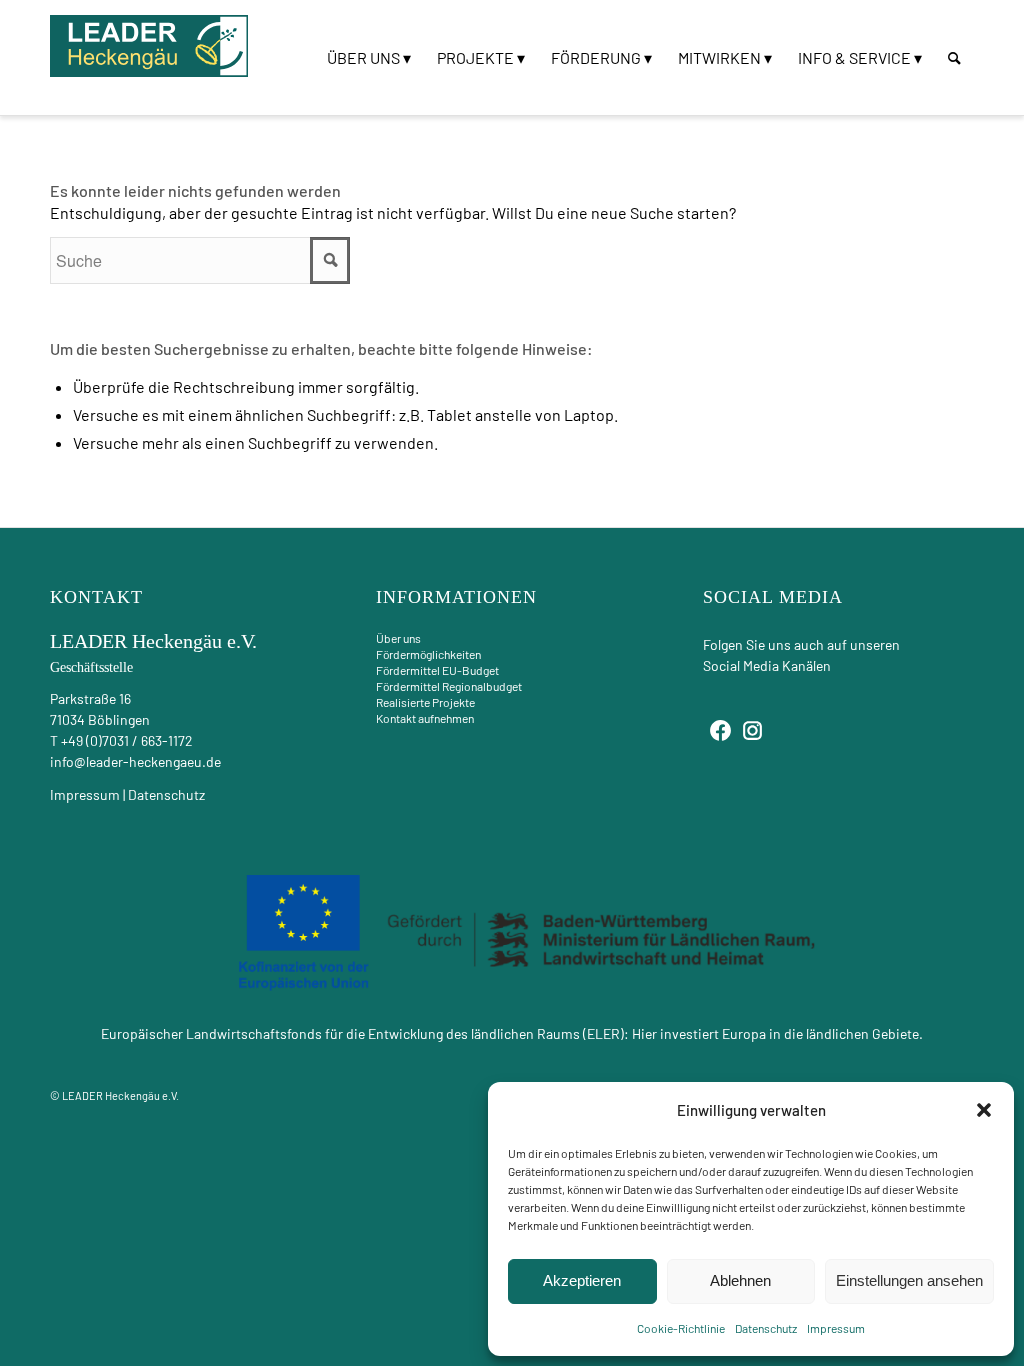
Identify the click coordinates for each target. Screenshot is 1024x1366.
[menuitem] (369, 57)
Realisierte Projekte (425, 702)
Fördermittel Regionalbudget (449, 686)
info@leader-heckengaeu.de (135, 761)
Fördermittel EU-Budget (437, 670)
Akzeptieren (582, 1280)
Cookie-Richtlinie (681, 1328)
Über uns (398, 638)
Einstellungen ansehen (909, 1280)
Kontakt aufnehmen (425, 718)
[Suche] (954, 57)
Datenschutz (766, 1328)
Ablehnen (740, 1280)
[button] (984, 1110)
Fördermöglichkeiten (428, 654)
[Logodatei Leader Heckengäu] (150, 46)
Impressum (836, 1328)
